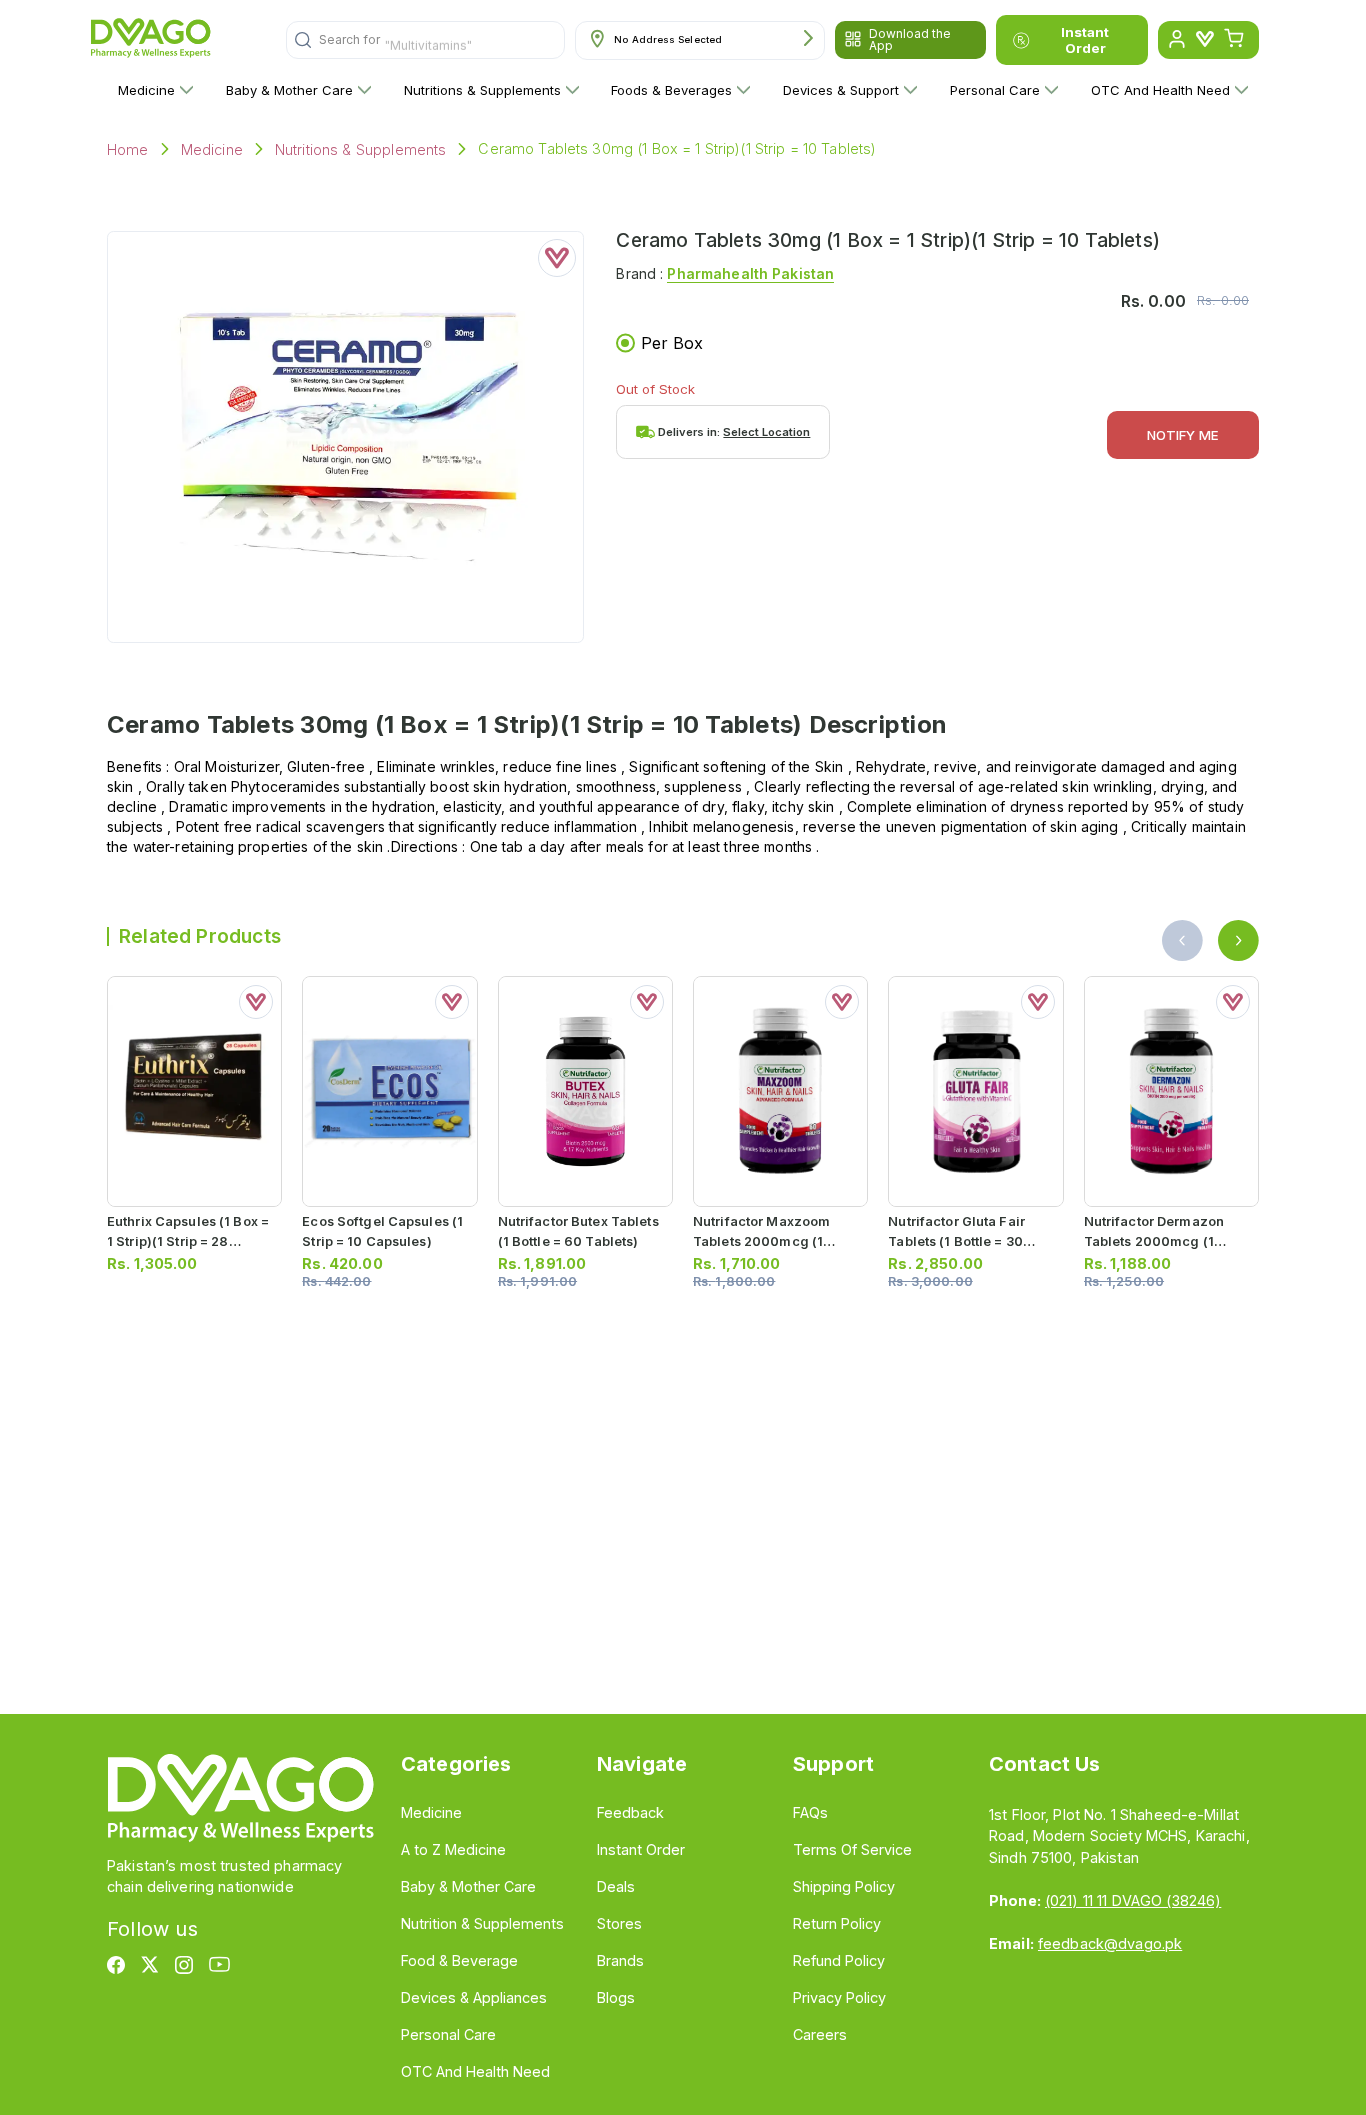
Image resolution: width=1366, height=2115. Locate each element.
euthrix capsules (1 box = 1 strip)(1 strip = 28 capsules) (188, 1240)
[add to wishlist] (557, 258)
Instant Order (1085, 40)
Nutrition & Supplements (482, 1923)
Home (128, 149)
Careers (820, 2034)
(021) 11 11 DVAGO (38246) (1133, 1900)
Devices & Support (841, 90)
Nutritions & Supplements (482, 90)
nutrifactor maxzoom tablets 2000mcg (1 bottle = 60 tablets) (761, 1240)
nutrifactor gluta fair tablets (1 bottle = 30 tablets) (956, 1240)
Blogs (616, 1997)
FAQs (810, 1812)
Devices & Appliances (474, 1997)
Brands (620, 1960)
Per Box (672, 343)
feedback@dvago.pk (1110, 1943)
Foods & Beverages (671, 90)
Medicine (146, 90)
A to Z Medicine (453, 1849)
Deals (616, 1886)
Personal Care (995, 90)
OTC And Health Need (1160, 90)
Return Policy (837, 1923)
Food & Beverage (459, 1960)
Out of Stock (655, 389)
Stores (619, 1923)
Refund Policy (839, 1960)
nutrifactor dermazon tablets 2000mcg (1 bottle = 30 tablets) (1154, 1240)
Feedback (630, 1812)
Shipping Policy (844, 1886)
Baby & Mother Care (289, 90)
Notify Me (1183, 435)
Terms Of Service (852, 1849)
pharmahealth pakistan (750, 273)
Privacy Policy (839, 1997)
